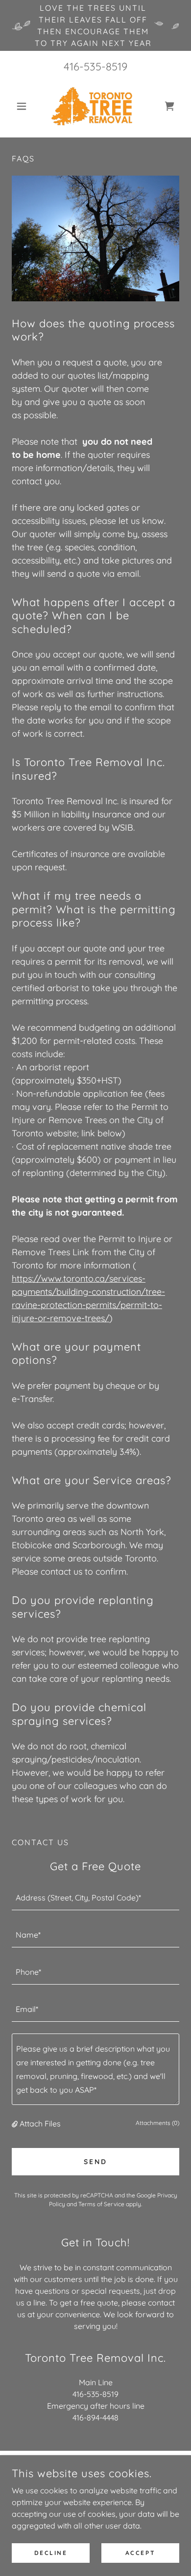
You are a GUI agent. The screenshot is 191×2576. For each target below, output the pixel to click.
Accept (140, 2553)
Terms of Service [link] (101, 2204)
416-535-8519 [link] (95, 67)
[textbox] (95, 1898)
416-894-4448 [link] (95, 2418)
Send (95, 2162)
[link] (96, 106)
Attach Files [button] (40, 2124)
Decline (51, 2553)
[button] (24, 106)
